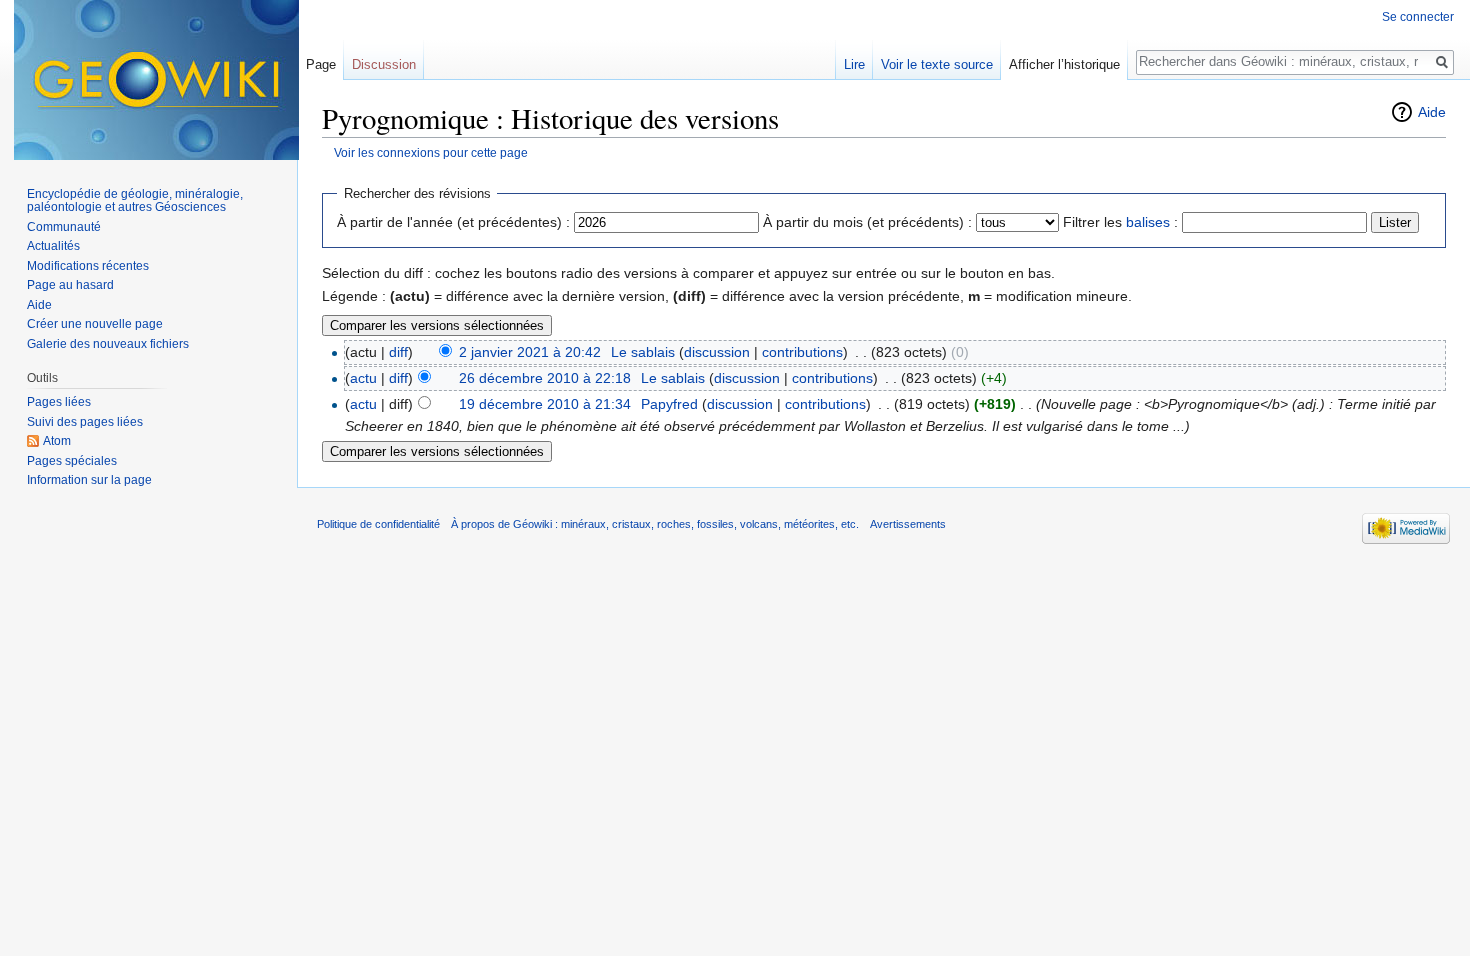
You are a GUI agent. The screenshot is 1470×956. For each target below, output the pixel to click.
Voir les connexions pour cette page (431, 152)
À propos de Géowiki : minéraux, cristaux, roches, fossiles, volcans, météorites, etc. (655, 524)
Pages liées (59, 402)
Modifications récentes (88, 266)
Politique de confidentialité (378, 524)
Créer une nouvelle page (95, 324)
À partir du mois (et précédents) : (867, 222)
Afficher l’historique (1064, 64)
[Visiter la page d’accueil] (156, 80)
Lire (854, 64)
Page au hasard (70, 285)
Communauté (64, 227)
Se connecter (1418, 17)
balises (1148, 222)
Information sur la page (89, 480)
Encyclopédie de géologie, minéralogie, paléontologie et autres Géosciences (135, 201)
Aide (1432, 112)
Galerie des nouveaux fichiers (108, 344)
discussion (717, 352)
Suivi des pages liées (85, 422)
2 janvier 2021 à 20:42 (530, 352)
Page (321, 64)
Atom (57, 441)
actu (363, 378)
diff (398, 352)
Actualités (53, 246)
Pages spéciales (72, 461)
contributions (802, 352)
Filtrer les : (1120, 222)
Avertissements (908, 524)
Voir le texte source (937, 64)
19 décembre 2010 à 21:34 (545, 404)
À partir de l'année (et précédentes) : (453, 222)
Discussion (384, 64)
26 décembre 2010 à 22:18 (545, 378)
